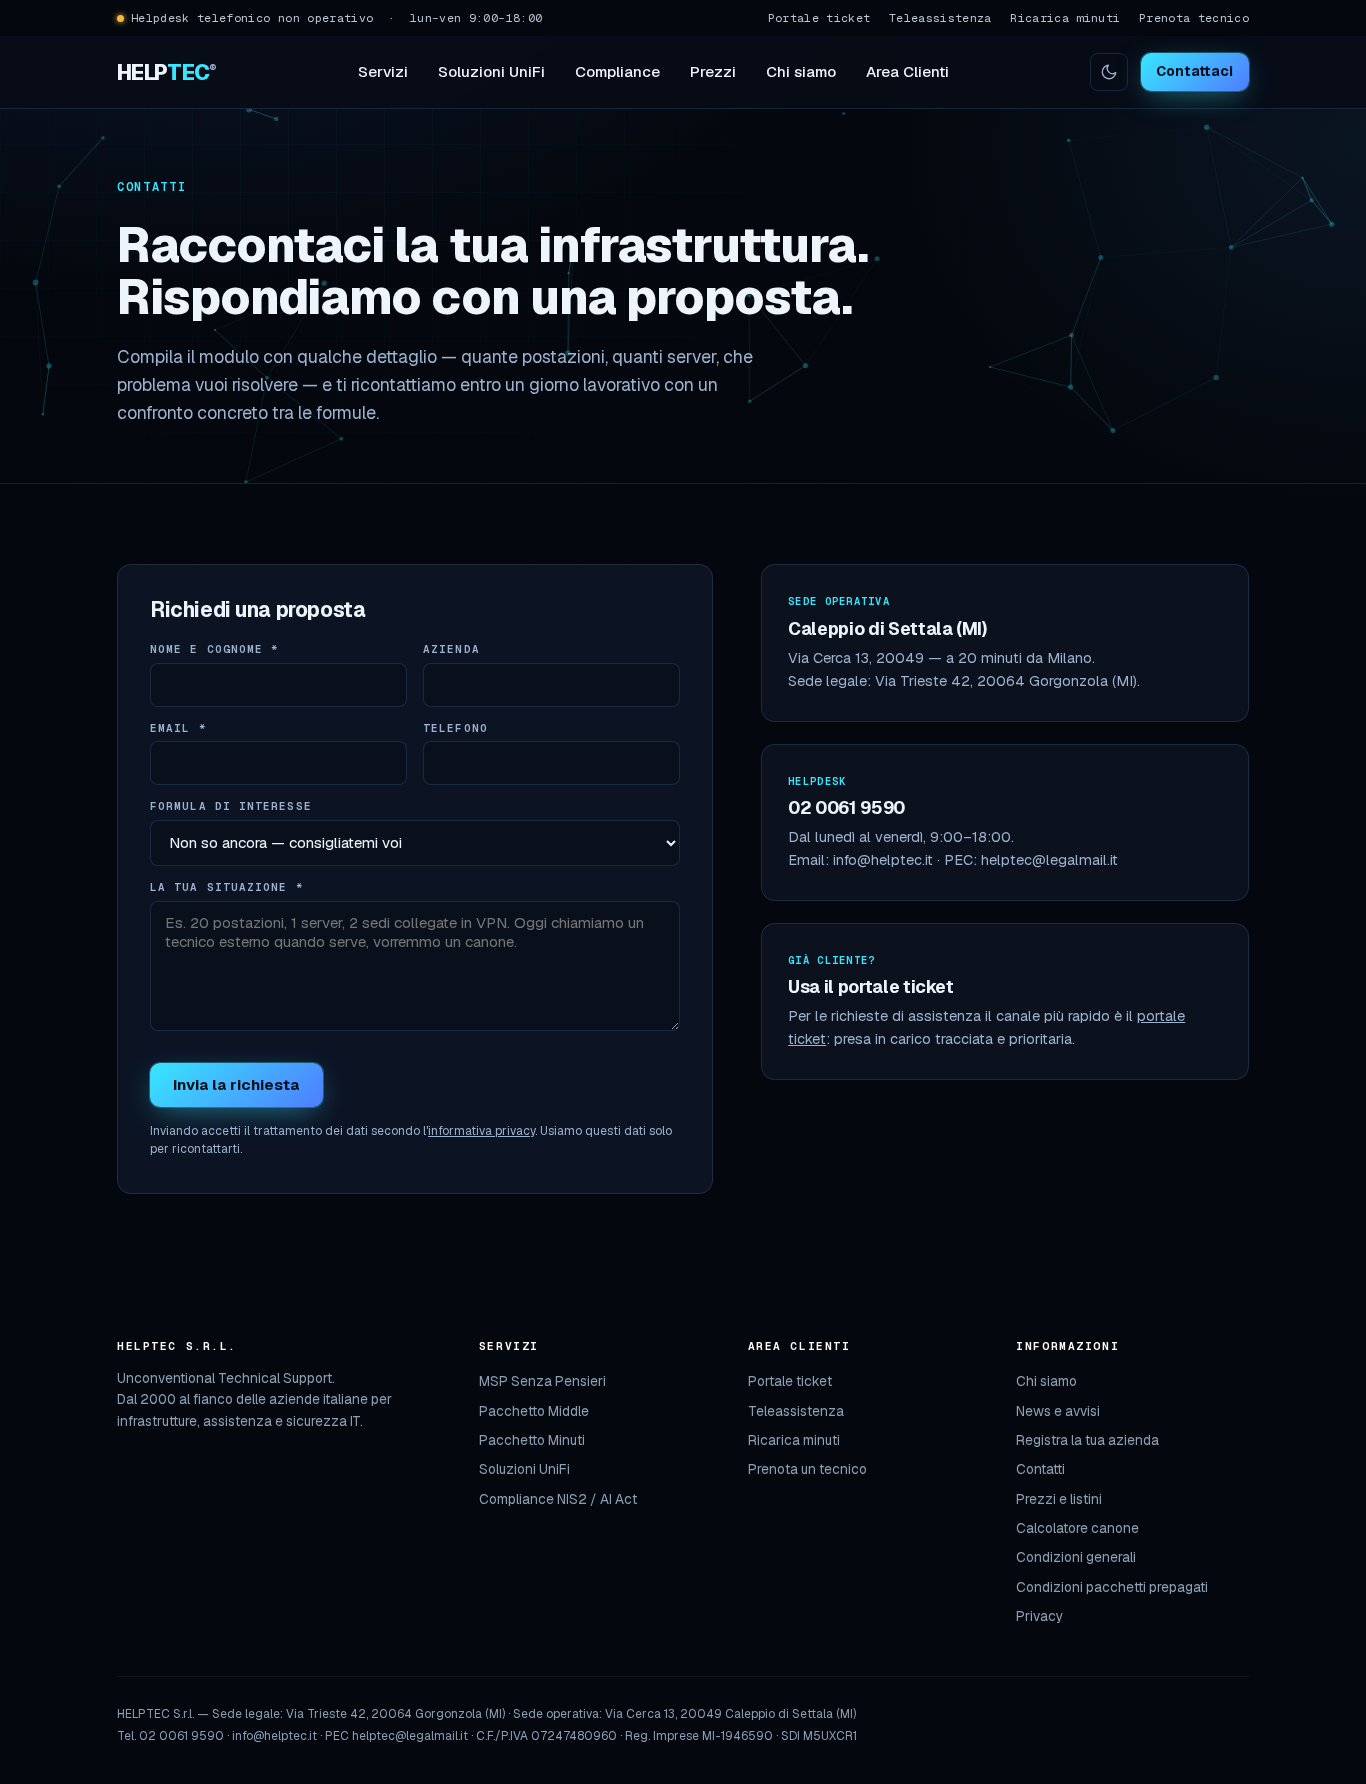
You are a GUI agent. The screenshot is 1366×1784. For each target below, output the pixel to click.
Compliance (617, 71)
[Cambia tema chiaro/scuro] (1109, 72)
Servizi (383, 71)
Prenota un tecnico (807, 1469)
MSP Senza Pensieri (542, 1381)
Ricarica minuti (1065, 17)
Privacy (1039, 1616)
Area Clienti (907, 71)
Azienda (451, 649)
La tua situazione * (227, 887)
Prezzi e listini (1059, 1499)
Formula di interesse (231, 806)
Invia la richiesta (236, 1084)
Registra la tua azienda (1087, 1440)
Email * (178, 728)
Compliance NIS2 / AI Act (558, 1499)
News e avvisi (1058, 1411)
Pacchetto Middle (534, 1411)
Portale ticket (819, 17)
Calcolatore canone (1077, 1528)
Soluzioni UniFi (491, 71)
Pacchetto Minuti (532, 1440)
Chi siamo (801, 71)
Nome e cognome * (214, 649)
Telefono (455, 728)
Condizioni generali (1076, 1557)
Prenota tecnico (1194, 17)
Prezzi (713, 71)
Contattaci (1194, 71)
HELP (167, 72)
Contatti (1040, 1469)
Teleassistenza (940, 17)
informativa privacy (481, 1130)
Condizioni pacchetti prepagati (1112, 1587)
